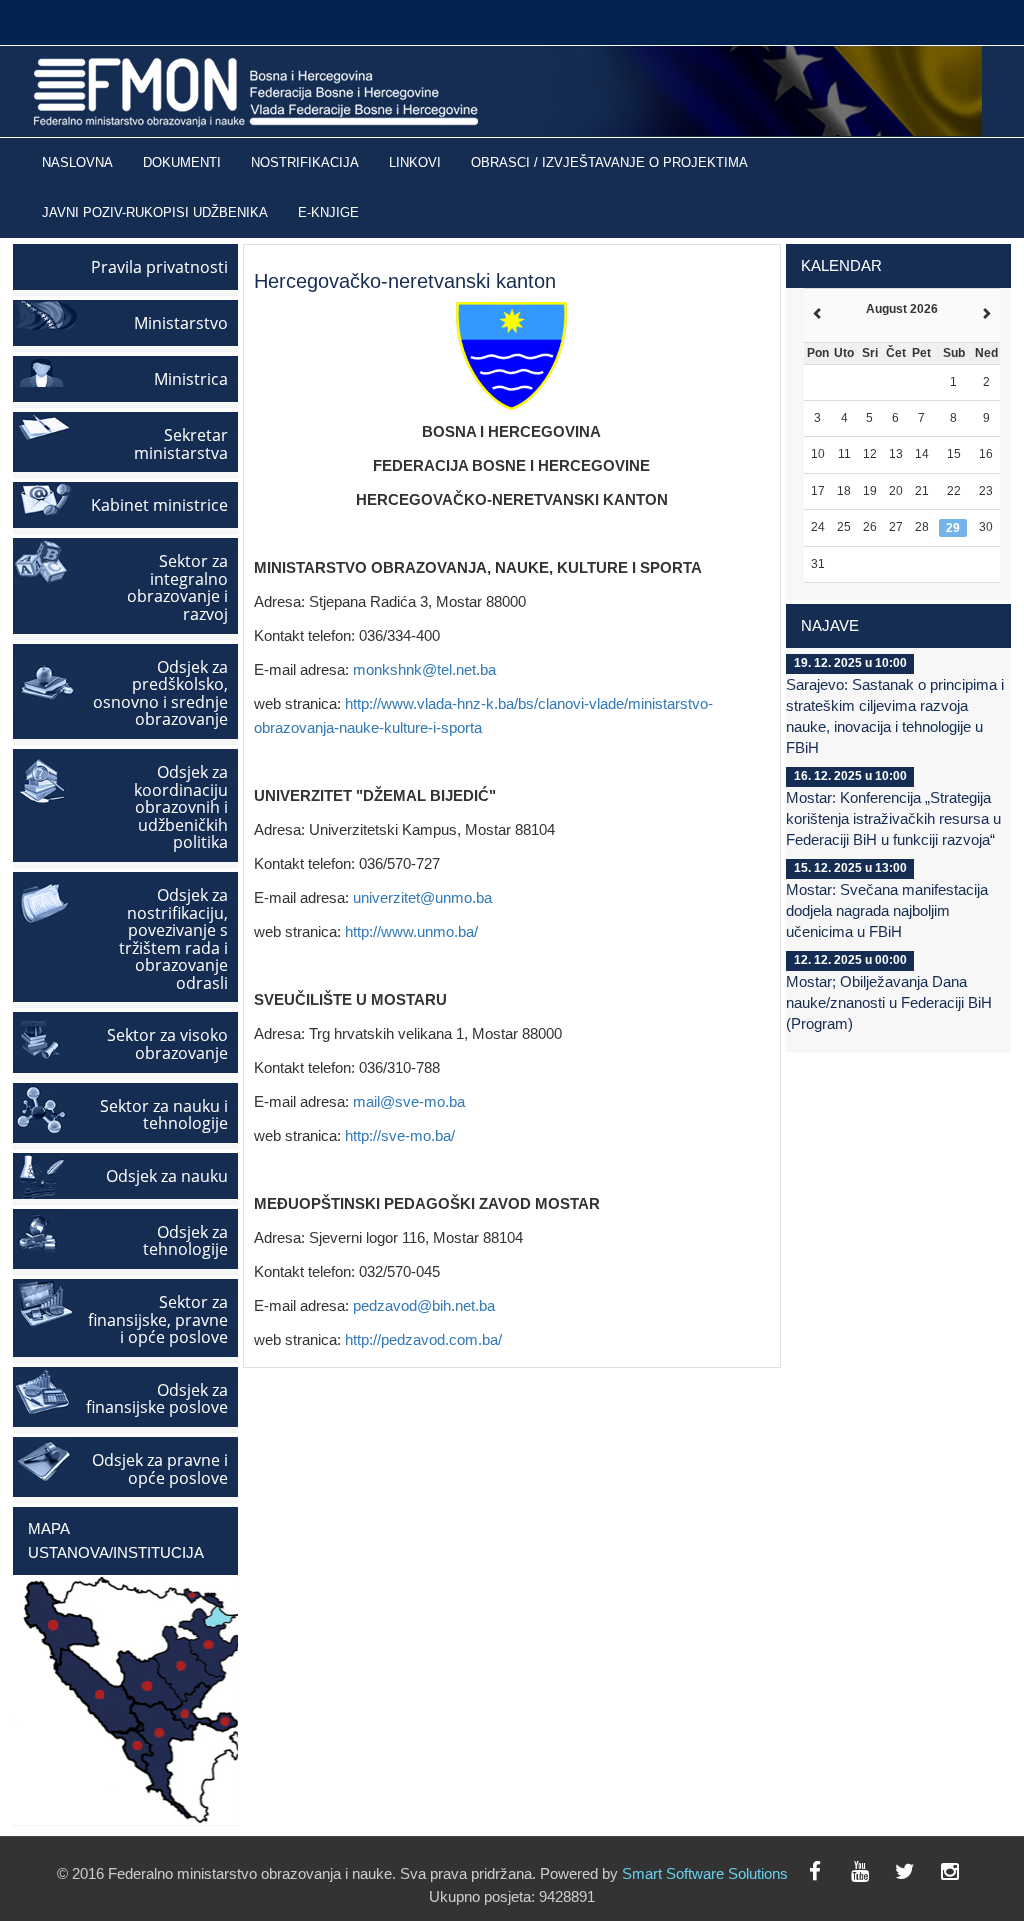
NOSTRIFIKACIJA (305, 163)
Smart (642, 1873)
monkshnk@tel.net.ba (424, 669)
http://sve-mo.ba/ (400, 1135)
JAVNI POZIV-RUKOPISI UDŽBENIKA (155, 213)
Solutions (758, 1873)
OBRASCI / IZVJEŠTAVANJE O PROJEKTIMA (609, 163)
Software (695, 1873)
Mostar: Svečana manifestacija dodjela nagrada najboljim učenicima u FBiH (887, 910)
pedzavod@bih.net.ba (424, 1305)
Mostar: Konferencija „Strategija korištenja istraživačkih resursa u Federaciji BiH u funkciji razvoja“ (893, 818)
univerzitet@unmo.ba (422, 897)
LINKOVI (415, 163)
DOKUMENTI (182, 163)
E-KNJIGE (328, 213)
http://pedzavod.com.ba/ (423, 1339)
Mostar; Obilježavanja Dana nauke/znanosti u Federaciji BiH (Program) (889, 1002)
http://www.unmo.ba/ (411, 931)
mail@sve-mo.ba (409, 1101)
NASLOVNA (77, 163)
